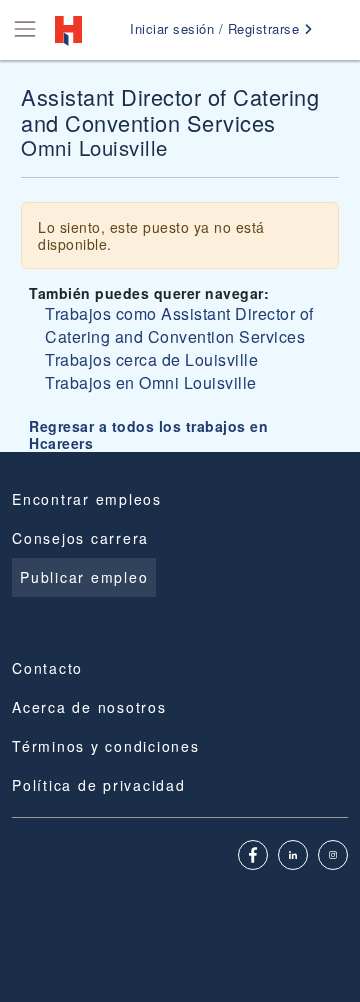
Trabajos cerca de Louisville (151, 359)
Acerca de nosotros (89, 707)
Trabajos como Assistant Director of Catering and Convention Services (179, 325)
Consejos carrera (80, 538)
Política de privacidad (99, 785)
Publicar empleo (84, 577)
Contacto (47, 668)
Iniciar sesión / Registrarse (217, 28)
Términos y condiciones (106, 746)
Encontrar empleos (87, 499)
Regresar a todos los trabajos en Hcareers (148, 434)
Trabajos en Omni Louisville (151, 382)
